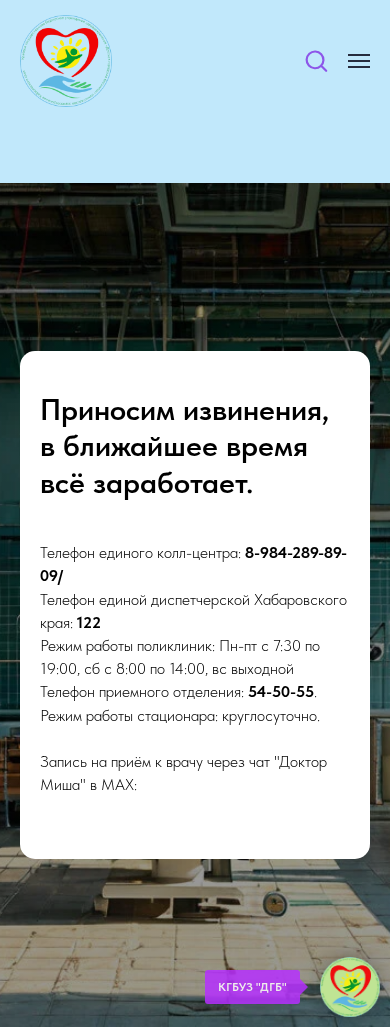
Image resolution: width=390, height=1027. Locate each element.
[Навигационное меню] (359, 61)
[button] (316, 60)
